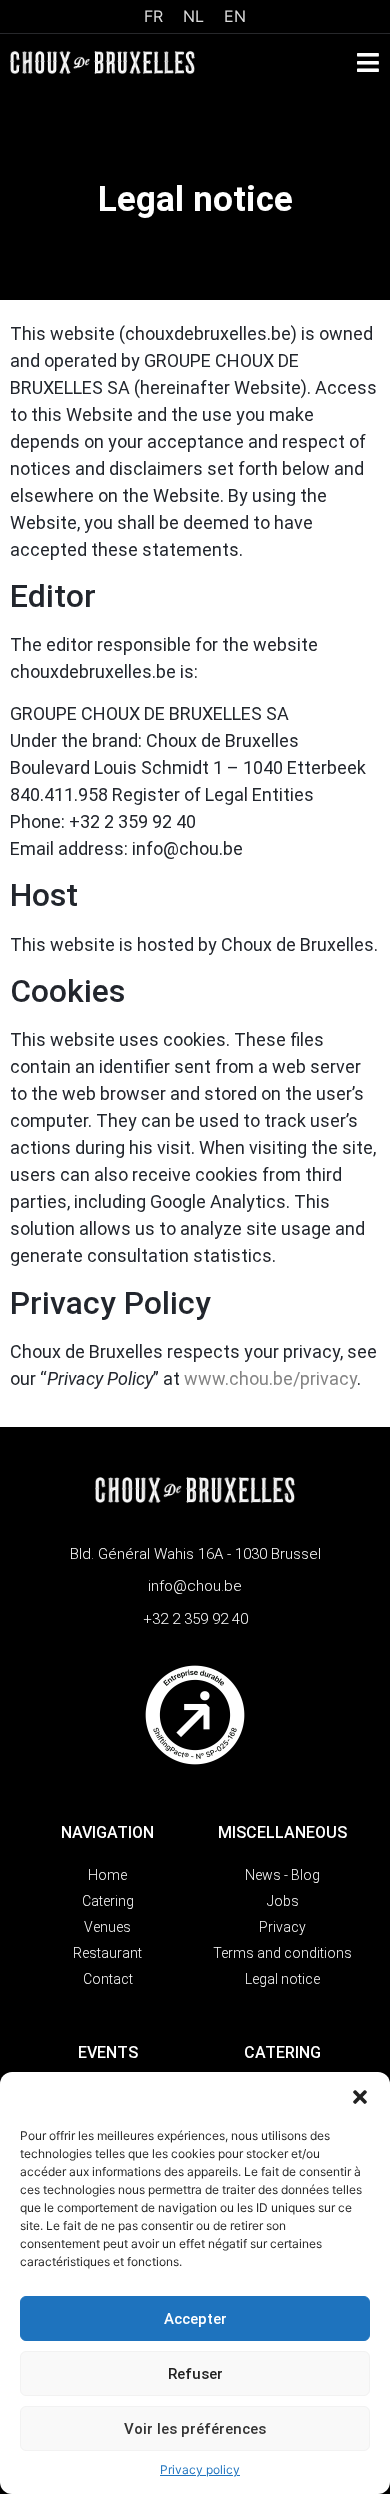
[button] (360, 2097)
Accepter (195, 2319)
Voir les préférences (195, 2429)
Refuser (195, 2374)
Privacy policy (200, 2469)
